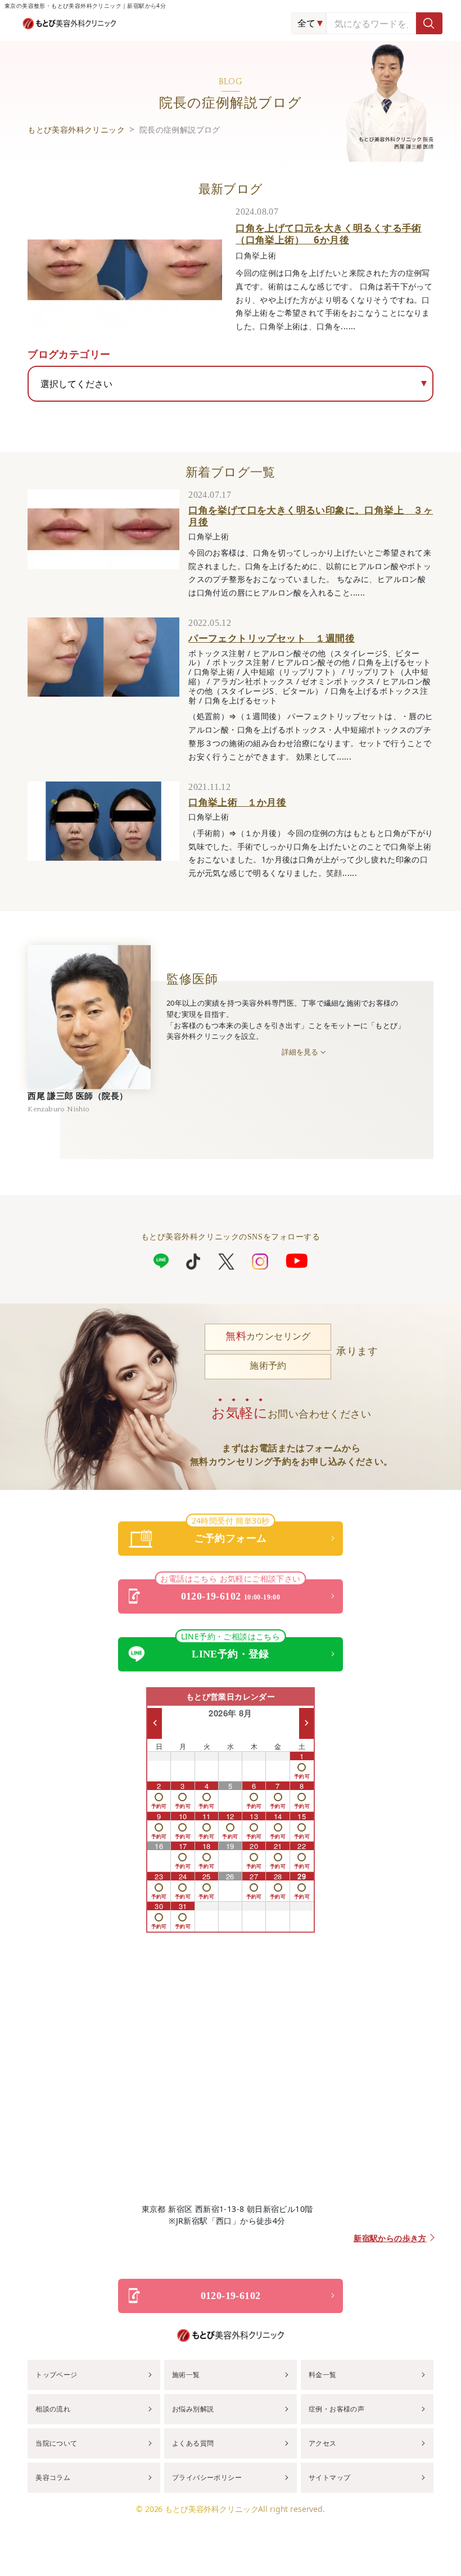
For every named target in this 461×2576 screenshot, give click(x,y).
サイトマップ (329, 2477)
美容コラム (53, 2477)
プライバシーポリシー (207, 2477)
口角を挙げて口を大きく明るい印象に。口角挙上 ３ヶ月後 (311, 515)
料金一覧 (323, 2375)
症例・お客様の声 (336, 2409)
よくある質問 (193, 2443)
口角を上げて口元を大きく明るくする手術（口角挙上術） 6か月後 (329, 233)
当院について (56, 2443)
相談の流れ (53, 2409)
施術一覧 (186, 2375)
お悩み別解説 (193, 2409)
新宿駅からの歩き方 (390, 2239)
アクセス (323, 2443)
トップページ (56, 2375)
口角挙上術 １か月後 (237, 802)
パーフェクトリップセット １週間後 (272, 638)
